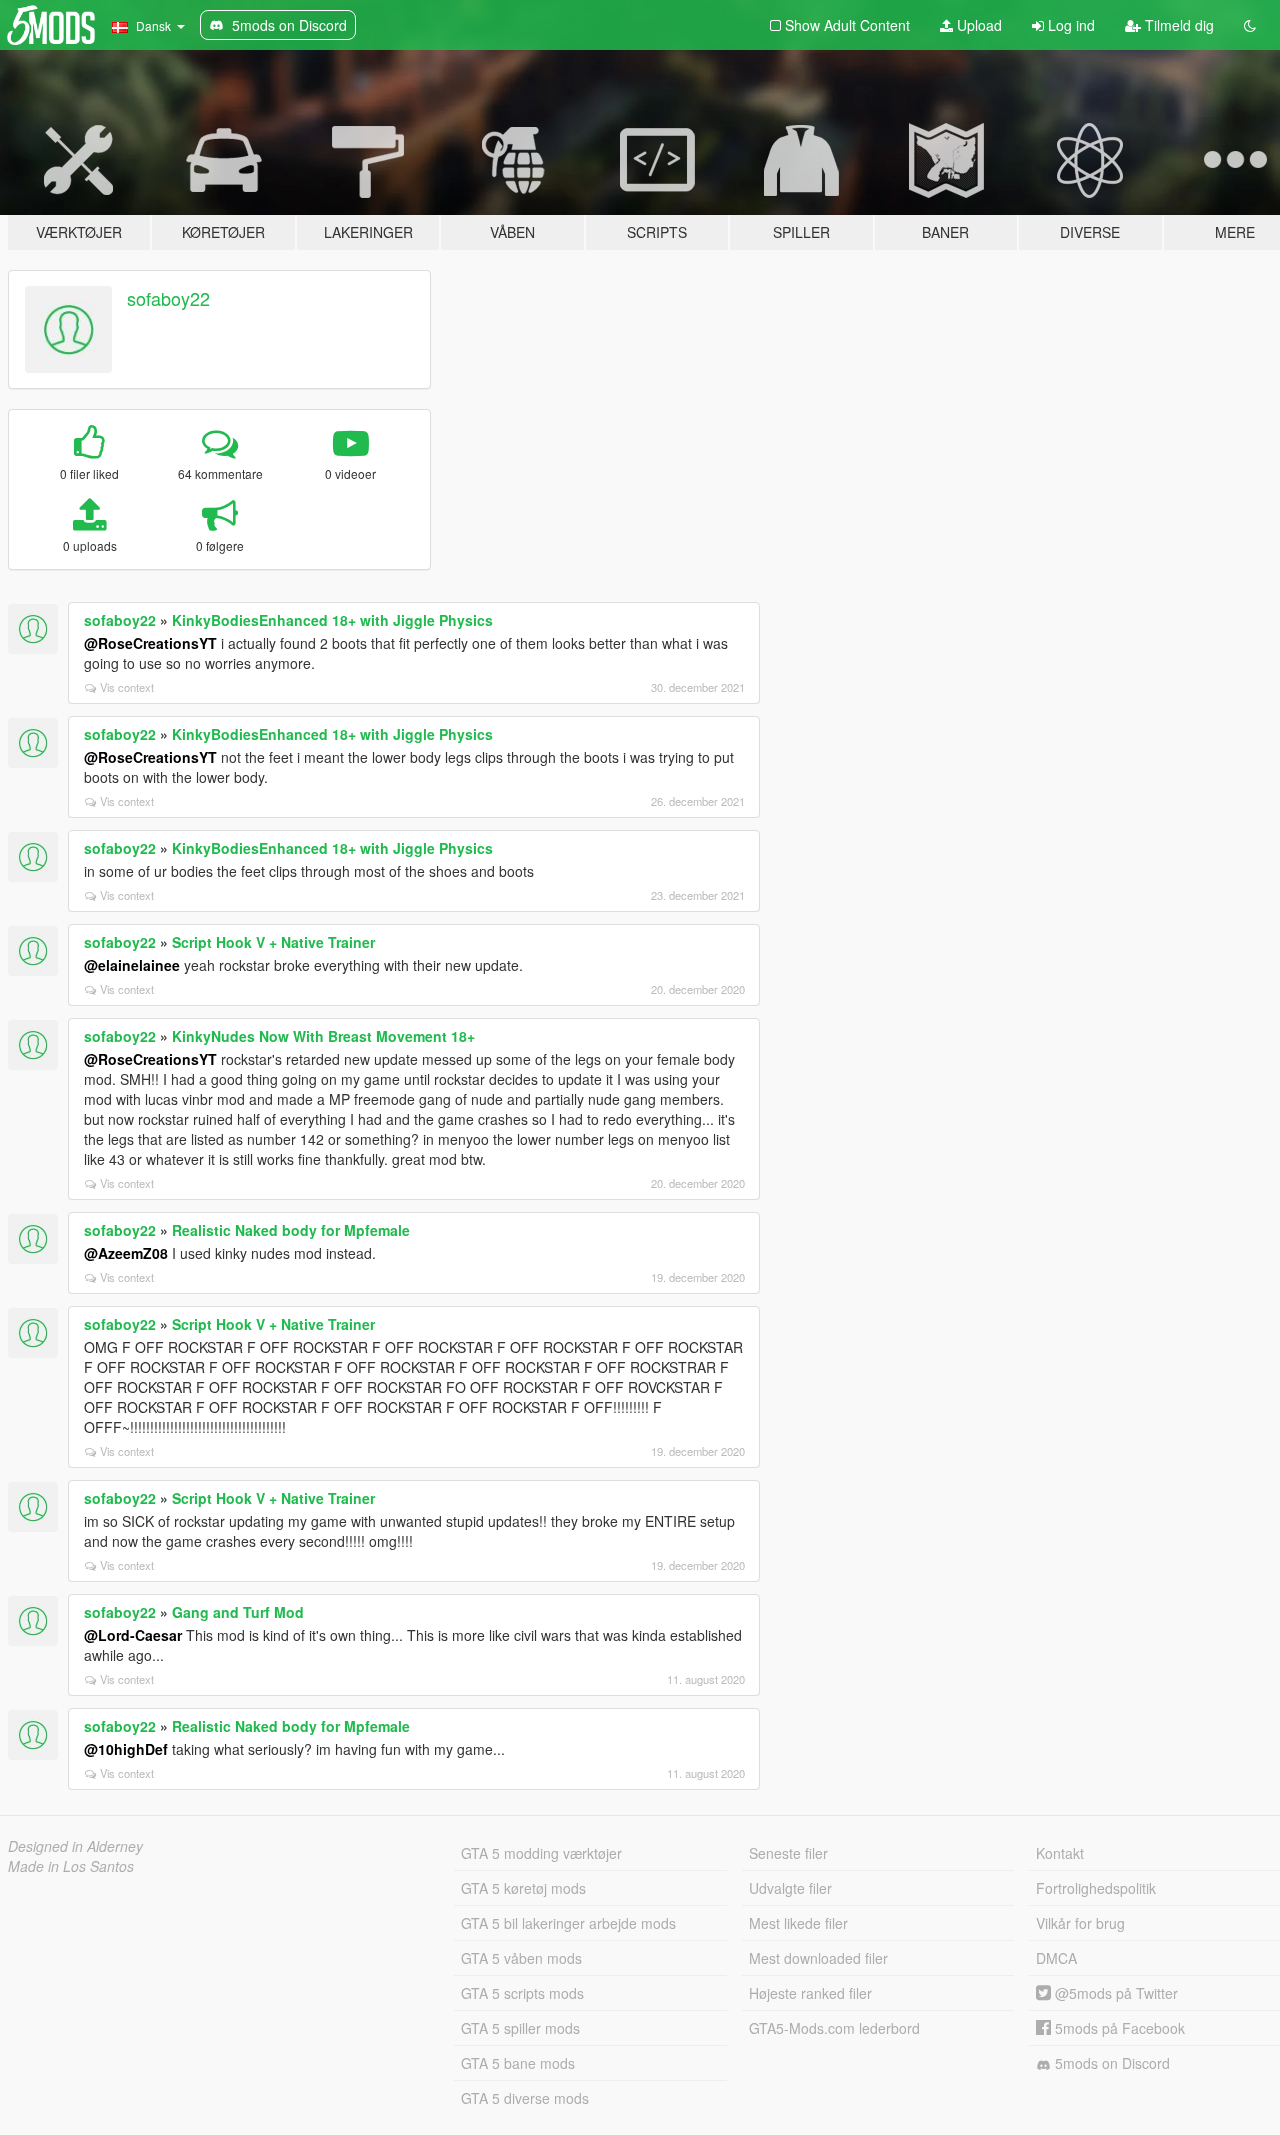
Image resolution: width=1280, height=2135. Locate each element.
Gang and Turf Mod (238, 1612)
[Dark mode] (1250, 25)
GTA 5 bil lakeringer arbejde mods (568, 1923)
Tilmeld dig (1177, 25)
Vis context (127, 687)
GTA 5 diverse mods (525, 2098)
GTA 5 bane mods (518, 2063)
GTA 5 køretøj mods (523, 1888)
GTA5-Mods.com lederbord (834, 2028)
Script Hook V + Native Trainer (273, 942)
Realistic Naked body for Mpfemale (291, 1230)
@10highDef (126, 1749)
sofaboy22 (168, 298)
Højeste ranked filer (810, 1993)
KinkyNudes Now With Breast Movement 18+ (323, 1036)
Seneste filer (788, 1853)
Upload (977, 25)
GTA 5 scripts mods (522, 1993)
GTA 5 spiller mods (520, 2028)
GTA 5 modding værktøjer (541, 1853)
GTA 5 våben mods (521, 1958)
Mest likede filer (798, 1923)
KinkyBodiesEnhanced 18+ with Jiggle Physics (332, 620)
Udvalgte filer (790, 1888)
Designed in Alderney (75, 1846)
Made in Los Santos (71, 1866)
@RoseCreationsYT (150, 643)
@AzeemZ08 (126, 1253)
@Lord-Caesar (133, 1635)
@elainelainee (132, 965)
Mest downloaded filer (818, 1958)
